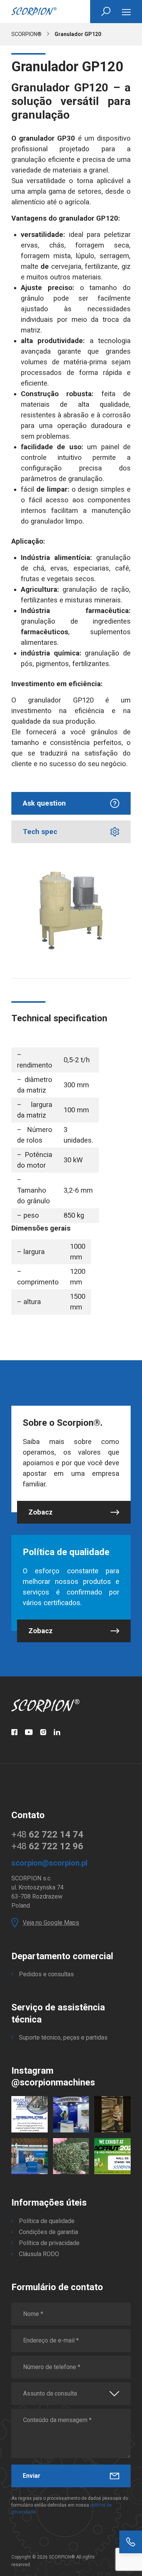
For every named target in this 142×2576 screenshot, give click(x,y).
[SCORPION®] (34, 11)
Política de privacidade (49, 2243)
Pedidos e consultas (46, 1974)
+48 (47, 1834)
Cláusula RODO (39, 2254)
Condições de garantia (48, 2232)
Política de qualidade (47, 2221)
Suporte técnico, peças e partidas (63, 2037)
